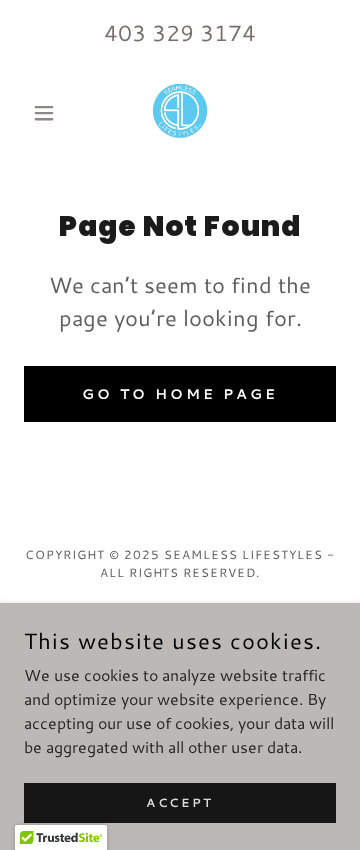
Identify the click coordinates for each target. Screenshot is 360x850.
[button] (47, 113)
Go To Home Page (180, 394)
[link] (180, 113)
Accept (179, 802)
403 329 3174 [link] (180, 32)
